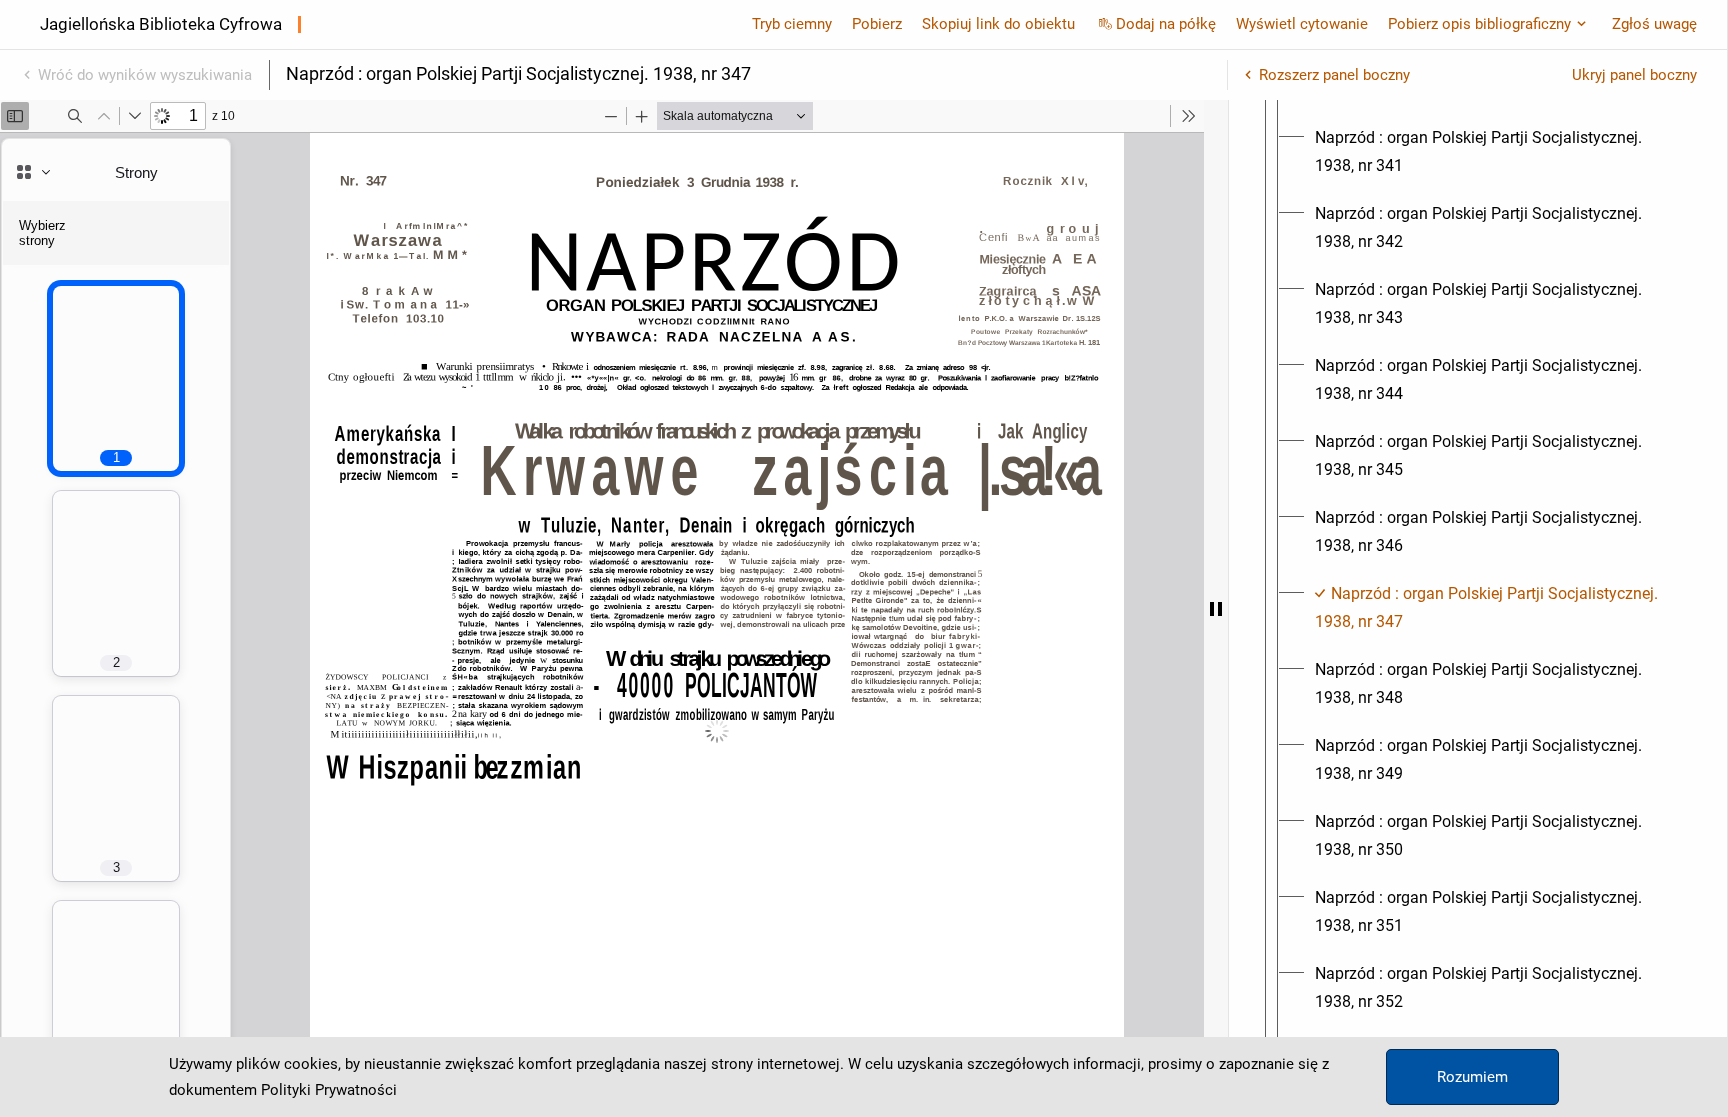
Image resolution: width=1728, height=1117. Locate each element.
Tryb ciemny (792, 24)
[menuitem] (1496, 152)
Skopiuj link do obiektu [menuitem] (998, 24)
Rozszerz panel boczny (1334, 75)
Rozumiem (1472, 1077)
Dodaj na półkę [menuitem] (1166, 24)
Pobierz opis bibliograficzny (1479, 24)
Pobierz (877, 24)
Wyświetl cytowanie (1302, 24)
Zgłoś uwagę (1654, 24)
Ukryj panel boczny (1634, 75)
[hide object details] (1216, 608)
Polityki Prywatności (329, 1090)
